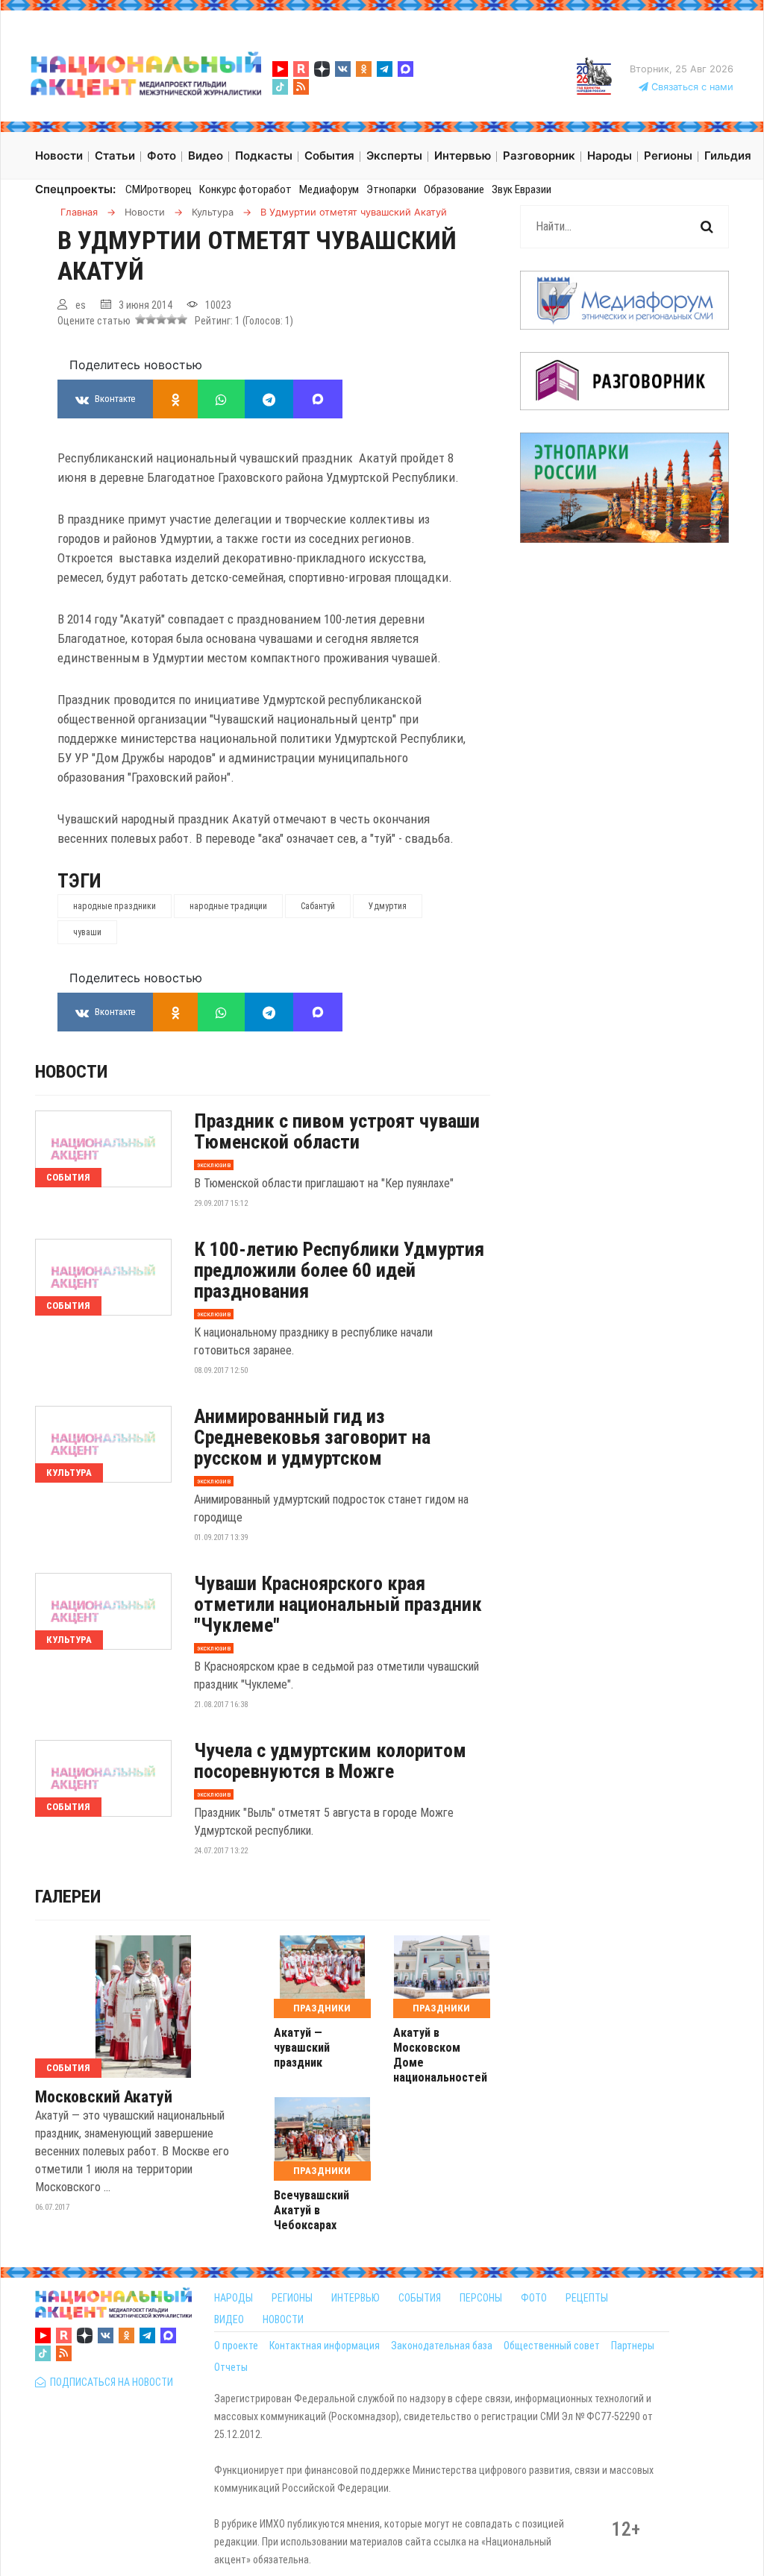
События (68, 1177)
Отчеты (231, 2367)
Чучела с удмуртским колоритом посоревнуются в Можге (330, 1761)
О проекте (236, 2346)
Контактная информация (325, 2346)
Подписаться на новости (109, 2382)
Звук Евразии (522, 189)
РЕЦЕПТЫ (587, 2298)
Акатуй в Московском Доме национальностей (440, 2055)
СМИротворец (159, 189)
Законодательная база (442, 2346)
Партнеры (633, 2346)
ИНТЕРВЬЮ (356, 2298)
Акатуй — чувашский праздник (302, 2048)
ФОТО (534, 2298)
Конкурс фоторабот (245, 189)
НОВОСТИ (283, 2319)
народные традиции (228, 906)
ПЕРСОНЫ (481, 2298)
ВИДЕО (229, 2319)
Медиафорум (329, 189)
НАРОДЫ (234, 2298)
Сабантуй (318, 906)
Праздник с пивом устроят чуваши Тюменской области (337, 1131)
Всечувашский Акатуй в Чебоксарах (311, 2210)
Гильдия (728, 155)
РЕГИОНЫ (292, 2298)
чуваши (87, 932)
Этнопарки (391, 189)
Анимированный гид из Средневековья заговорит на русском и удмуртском (312, 1437)
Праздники (322, 2008)
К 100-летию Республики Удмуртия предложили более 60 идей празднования (339, 1270)
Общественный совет (552, 2346)
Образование (454, 189)
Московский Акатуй (104, 2097)
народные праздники (115, 906)
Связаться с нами (691, 87)
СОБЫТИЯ (420, 2298)
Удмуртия (388, 906)
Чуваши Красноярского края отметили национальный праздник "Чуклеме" (338, 1604)
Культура (69, 1473)
